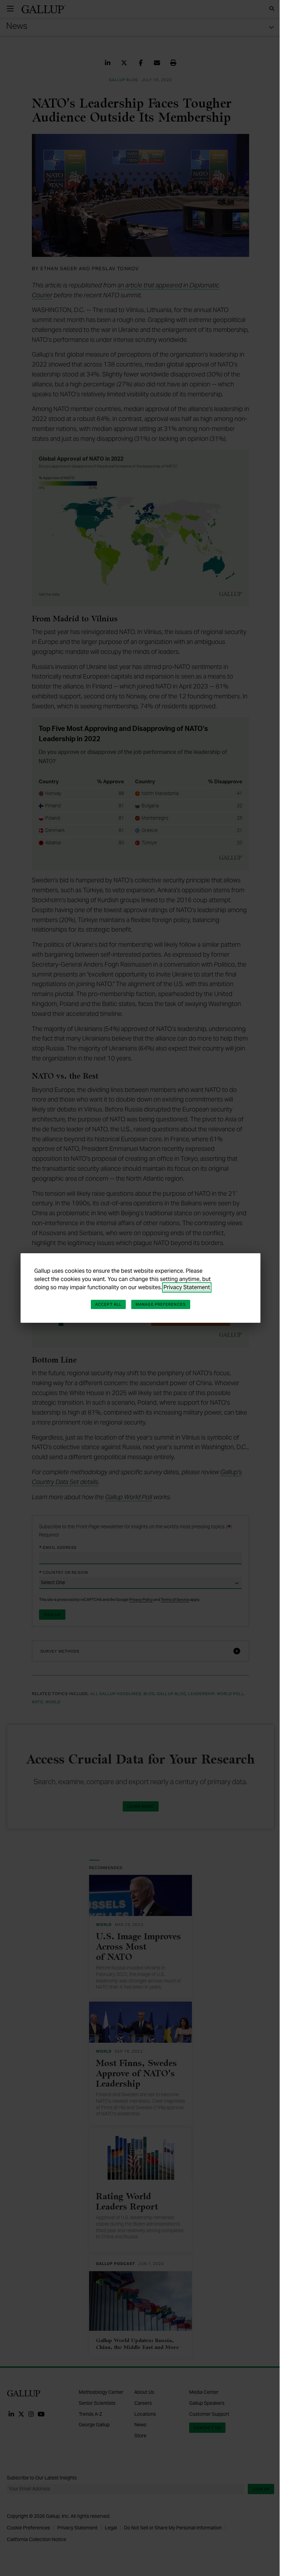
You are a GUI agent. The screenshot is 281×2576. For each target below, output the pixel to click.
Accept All (108, 1304)
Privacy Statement (187, 1287)
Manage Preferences (161, 1304)
